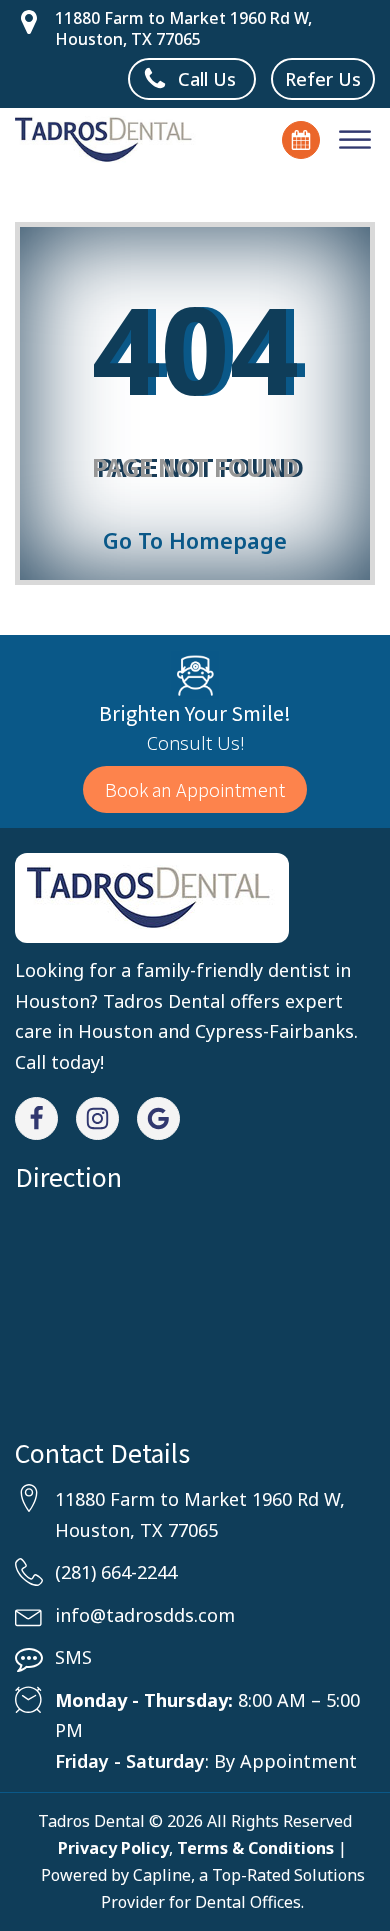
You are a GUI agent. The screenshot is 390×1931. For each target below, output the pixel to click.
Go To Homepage (195, 540)
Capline (162, 1875)
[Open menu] (355, 140)
